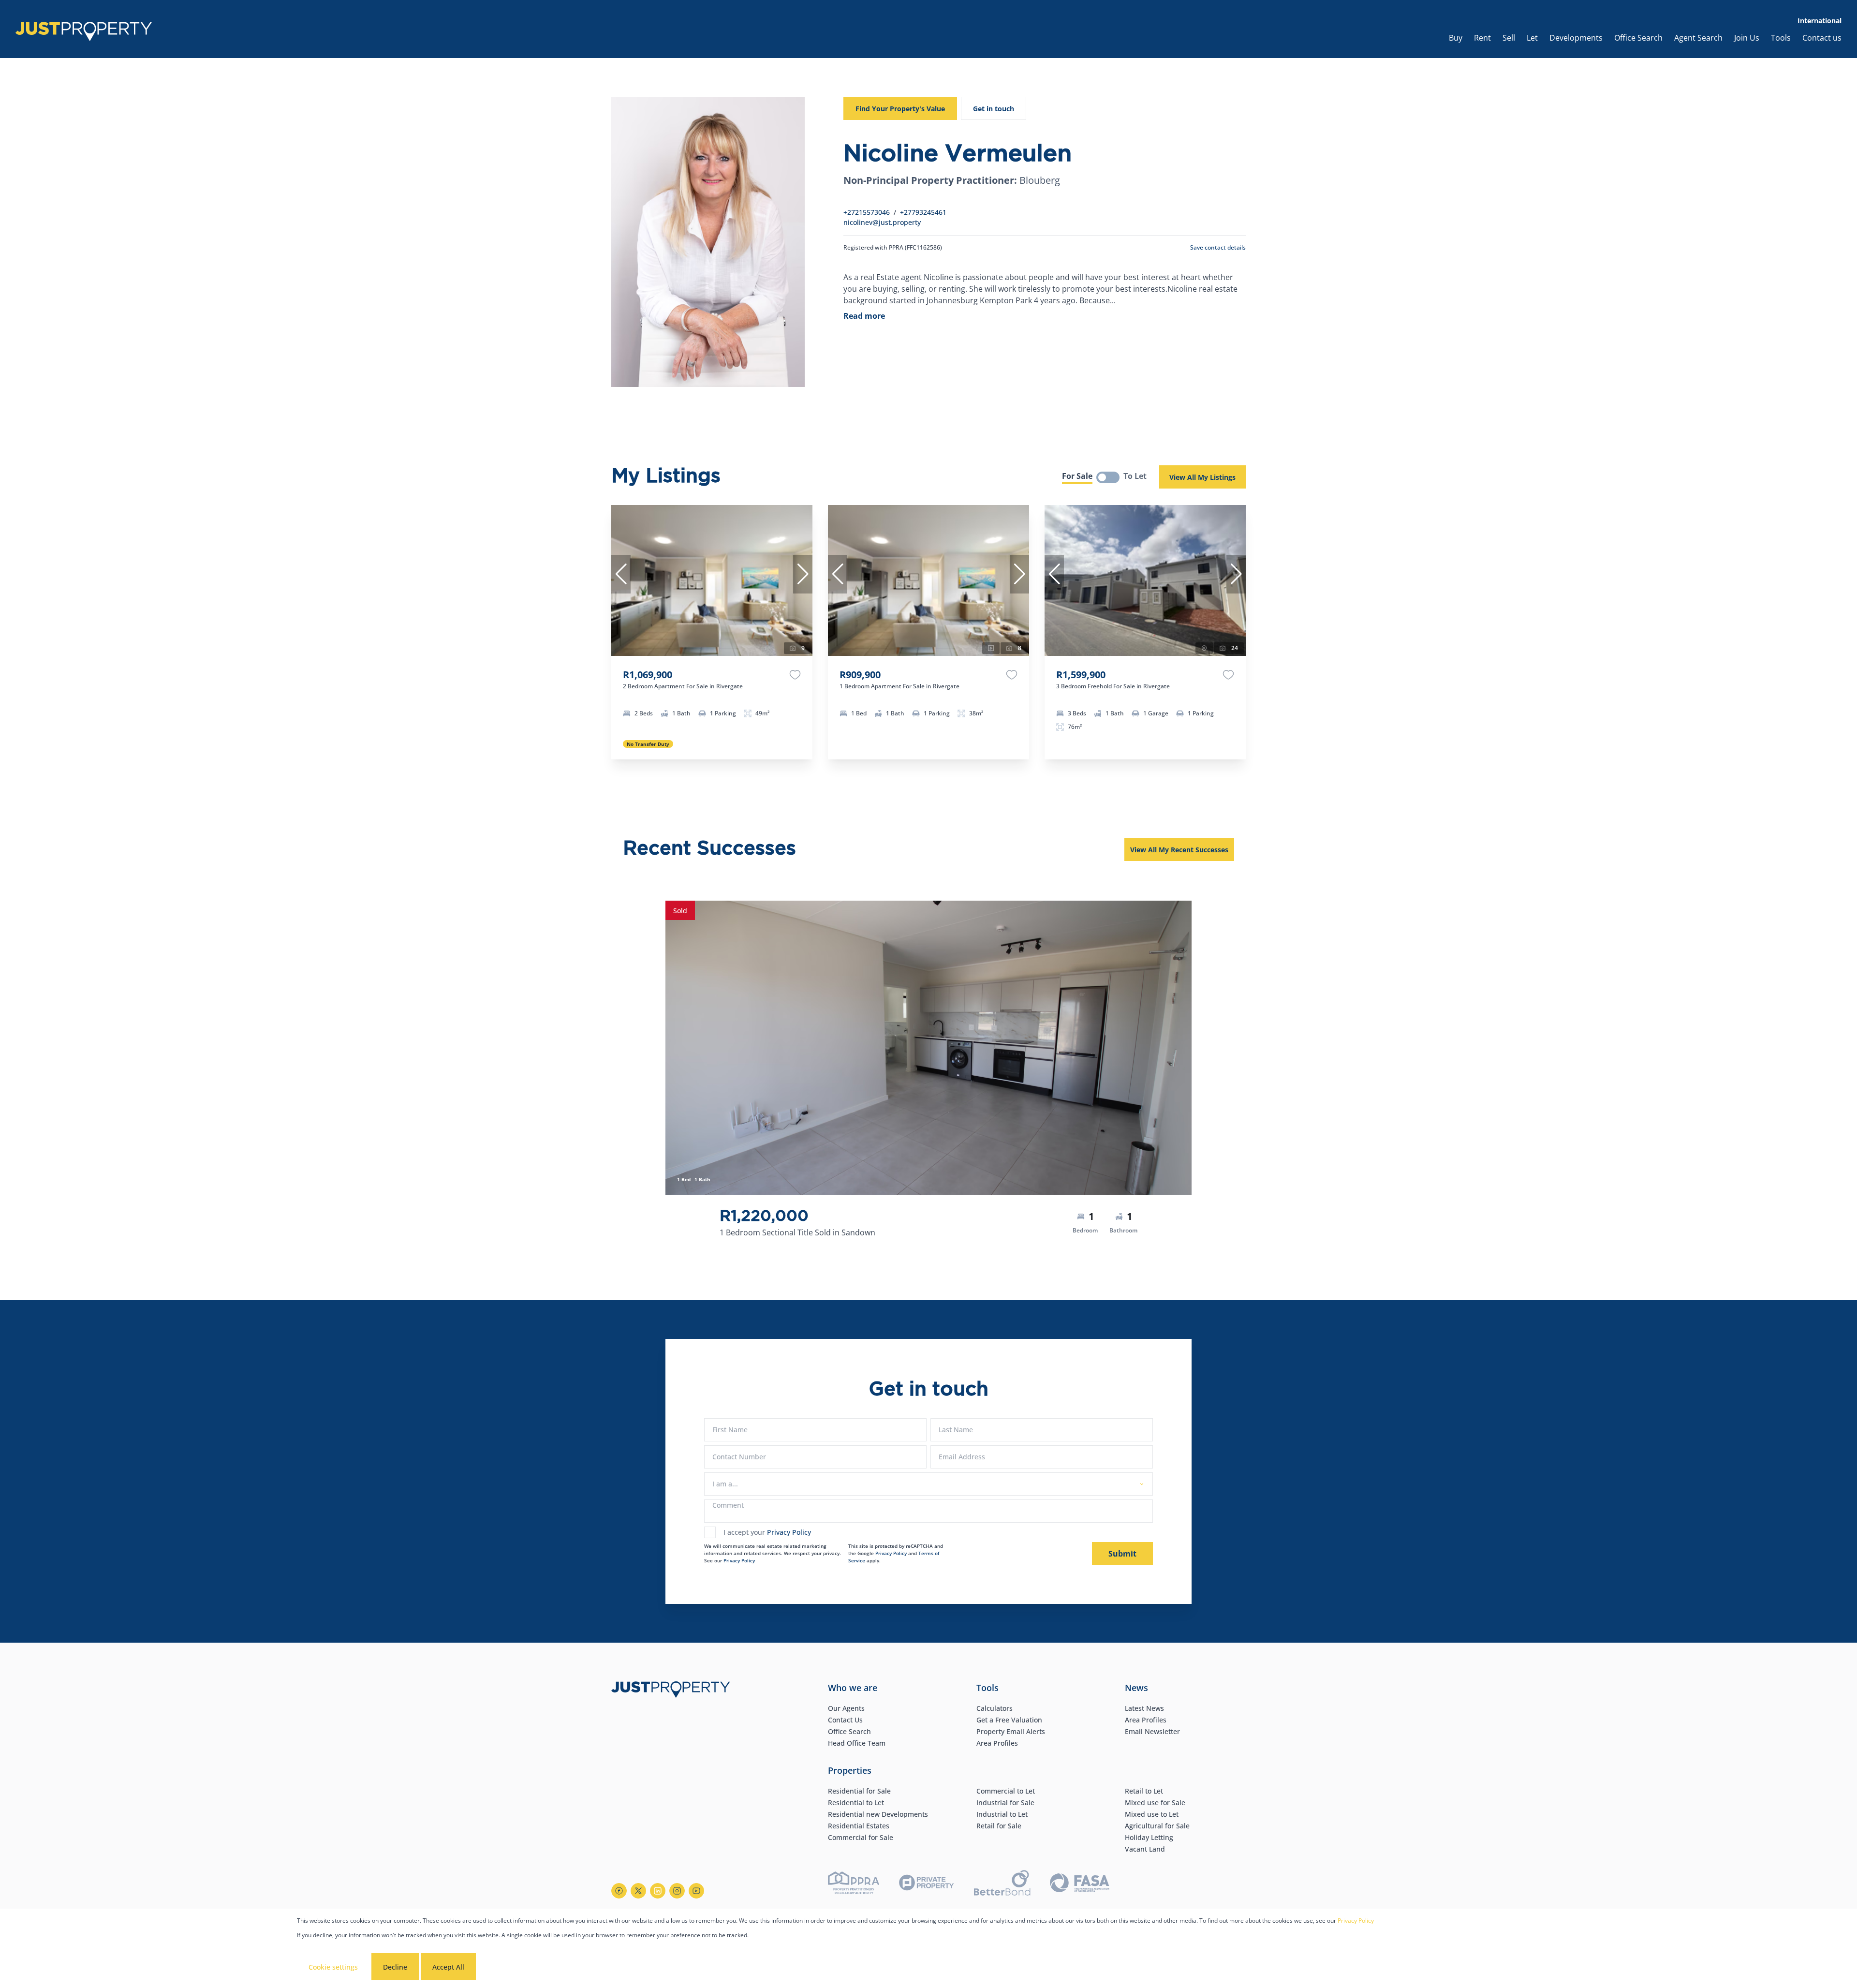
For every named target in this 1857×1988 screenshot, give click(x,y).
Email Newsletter (1152, 1731)
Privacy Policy (789, 1532)
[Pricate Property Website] (927, 1884)
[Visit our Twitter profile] (638, 1891)
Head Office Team (857, 1743)
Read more (864, 316)
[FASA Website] (1080, 1884)
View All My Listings (1202, 477)
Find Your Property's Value (900, 109)
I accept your (767, 1532)
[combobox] (927, 1484)
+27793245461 (923, 212)
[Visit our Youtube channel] (696, 1891)
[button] (621, 574)
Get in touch (994, 109)
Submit (1122, 1554)
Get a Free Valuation (1009, 1720)
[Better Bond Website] (1002, 1884)
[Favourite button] (795, 675)
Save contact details (1218, 247)
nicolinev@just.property (882, 222)
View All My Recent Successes (1179, 850)
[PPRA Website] (854, 1884)
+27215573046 (867, 212)
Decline (395, 1967)
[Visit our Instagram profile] (677, 1891)
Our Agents (846, 1708)
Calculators (995, 1708)
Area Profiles (997, 1743)
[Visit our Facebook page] (619, 1891)
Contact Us (845, 1720)
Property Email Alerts (1011, 1731)
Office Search (849, 1731)
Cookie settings (333, 1967)
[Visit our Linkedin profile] (658, 1891)
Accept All (448, 1967)
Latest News (1144, 1708)
